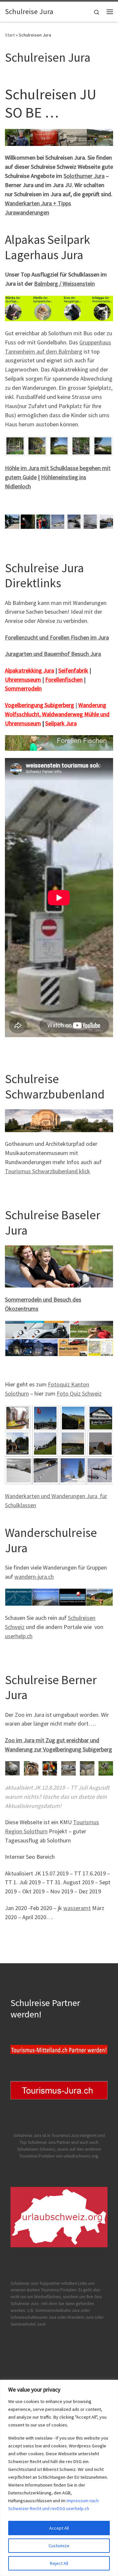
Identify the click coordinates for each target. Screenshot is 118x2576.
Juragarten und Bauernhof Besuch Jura (53, 654)
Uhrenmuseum (23, 680)
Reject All (59, 2563)
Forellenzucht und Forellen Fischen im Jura (57, 637)
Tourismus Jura (65, 2135)
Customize (59, 2546)
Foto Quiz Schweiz (79, 1393)
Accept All (59, 2528)
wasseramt (77, 1908)
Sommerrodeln (23, 688)
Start (10, 35)
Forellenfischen (64, 680)
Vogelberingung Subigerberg (39, 705)
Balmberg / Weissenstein (64, 284)
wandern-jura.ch (34, 1577)
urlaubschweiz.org (81, 2156)
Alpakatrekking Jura (29, 670)
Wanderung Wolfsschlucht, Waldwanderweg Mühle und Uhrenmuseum (57, 714)
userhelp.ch (19, 1636)
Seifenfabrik (73, 670)
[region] (59, 2478)
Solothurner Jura (84, 176)
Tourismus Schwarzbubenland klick (48, 1171)
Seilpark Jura (61, 723)
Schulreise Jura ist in (32, 2135)
